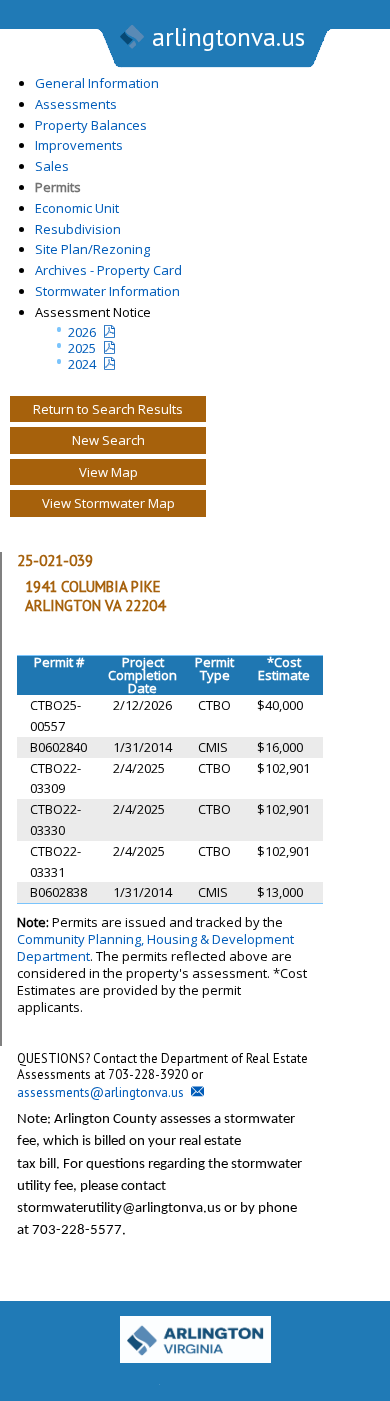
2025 (82, 348)
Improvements (79, 145)
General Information (97, 83)
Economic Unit (77, 208)
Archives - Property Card (108, 270)
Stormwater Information (107, 291)
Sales (52, 166)
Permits (58, 187)
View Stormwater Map (108, 503)
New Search (108, 440)
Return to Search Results (108, 409)
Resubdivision (78, 229)
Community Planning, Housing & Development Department (155, 947)
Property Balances (91, 125)
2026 (82, 332)
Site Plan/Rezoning (92, 249)
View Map (108, 472)
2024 (82, 364)
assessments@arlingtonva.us (100, 1092)
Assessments (76, 104)
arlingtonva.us (228, 37)
